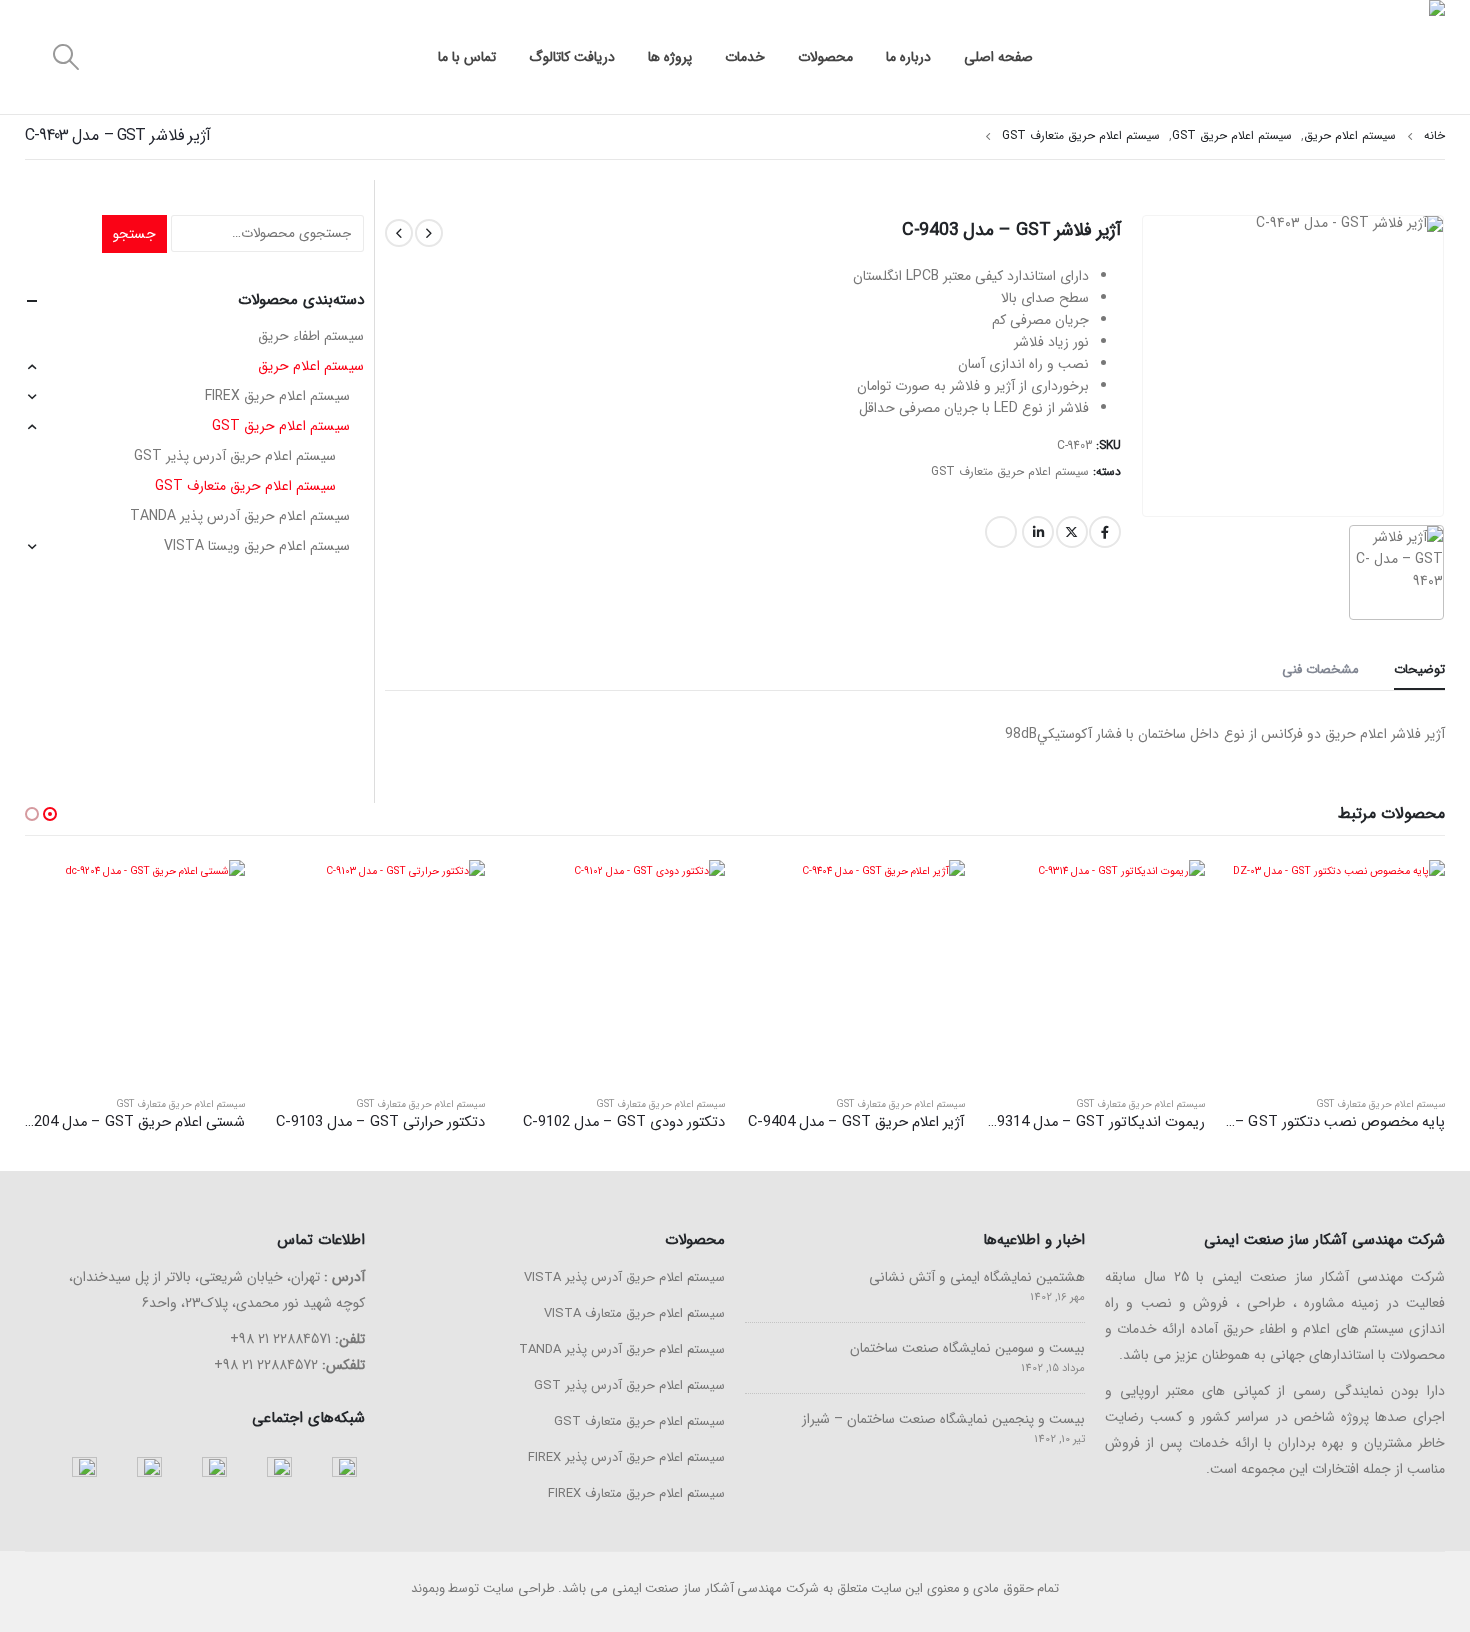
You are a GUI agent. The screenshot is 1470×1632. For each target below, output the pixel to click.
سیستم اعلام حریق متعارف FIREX (636, 1493)
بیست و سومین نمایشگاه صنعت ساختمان (967, 1348)
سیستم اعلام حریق (311, 366)
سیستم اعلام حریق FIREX (277, 396)
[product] (1335, 970)
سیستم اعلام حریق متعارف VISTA (634, 1313)
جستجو (134, 234)
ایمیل (1001, 532)
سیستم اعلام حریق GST (281, 426)
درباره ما (908, 57)
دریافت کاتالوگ (572, 57)
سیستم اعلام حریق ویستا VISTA (257, 546)
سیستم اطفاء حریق (311, 336)
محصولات (825, 57)
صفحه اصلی (998, 57)
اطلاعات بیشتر (1258, 893)
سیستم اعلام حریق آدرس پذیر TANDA (240, 516)
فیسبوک (1105, 532)
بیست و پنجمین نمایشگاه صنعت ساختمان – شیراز (943, 1419)
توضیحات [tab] (1419, 669)
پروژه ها (670, 57)
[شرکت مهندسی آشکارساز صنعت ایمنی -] (1295, 57)
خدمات (745, 57)
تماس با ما (467, 57)
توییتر (1072, 532)
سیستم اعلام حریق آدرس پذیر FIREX (626, 1457)
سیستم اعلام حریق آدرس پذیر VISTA (624, 1277)
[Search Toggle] (65, 57)
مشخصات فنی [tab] (1320, 669)
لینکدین (1038, 532)
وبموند (428, 1588)
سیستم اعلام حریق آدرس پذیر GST (235, 456)
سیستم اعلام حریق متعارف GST (1010, 471)
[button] (50, 814)
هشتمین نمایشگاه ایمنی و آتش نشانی (977, 1277)
